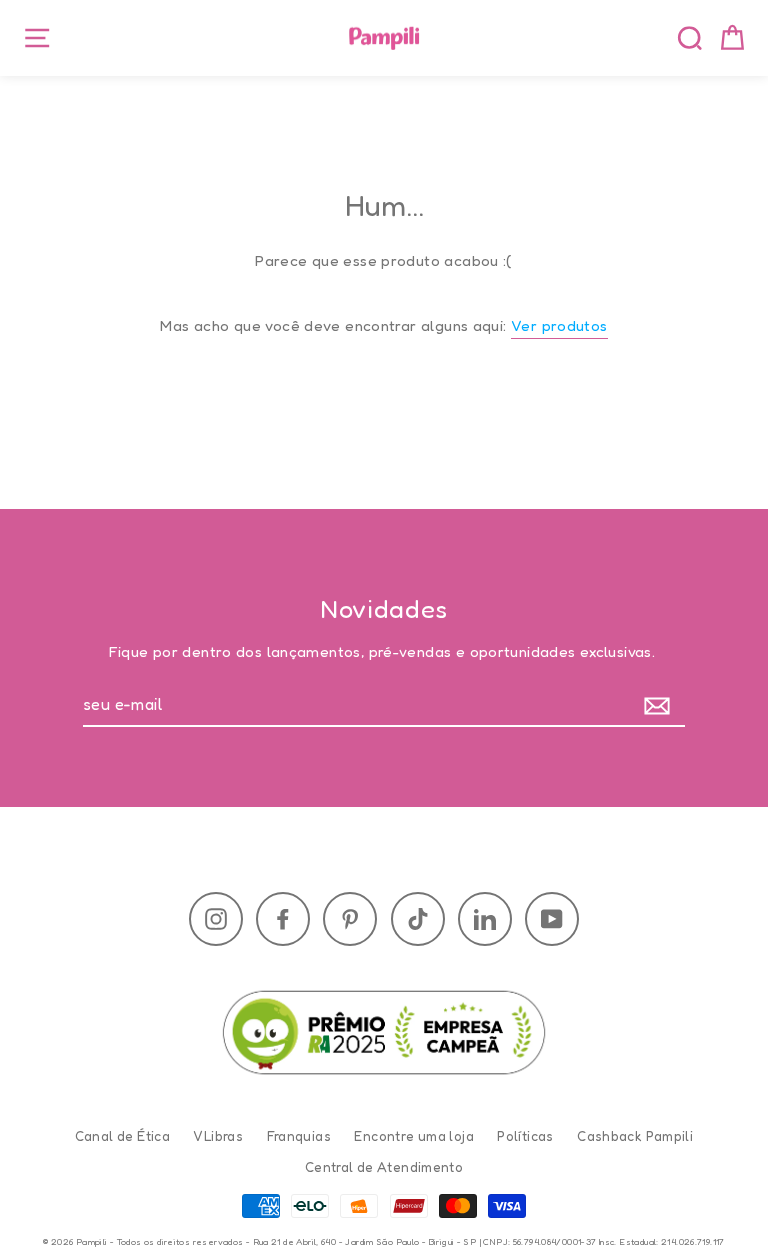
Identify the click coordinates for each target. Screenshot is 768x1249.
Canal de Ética (122, 1136)
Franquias (299, 1136)
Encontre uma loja (414, 1136)
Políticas (525, 1136)
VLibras (218, 1136)
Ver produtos (559, 325)
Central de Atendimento (384, 1167)
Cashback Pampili (635, 1136)
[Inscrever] (661, 706)
